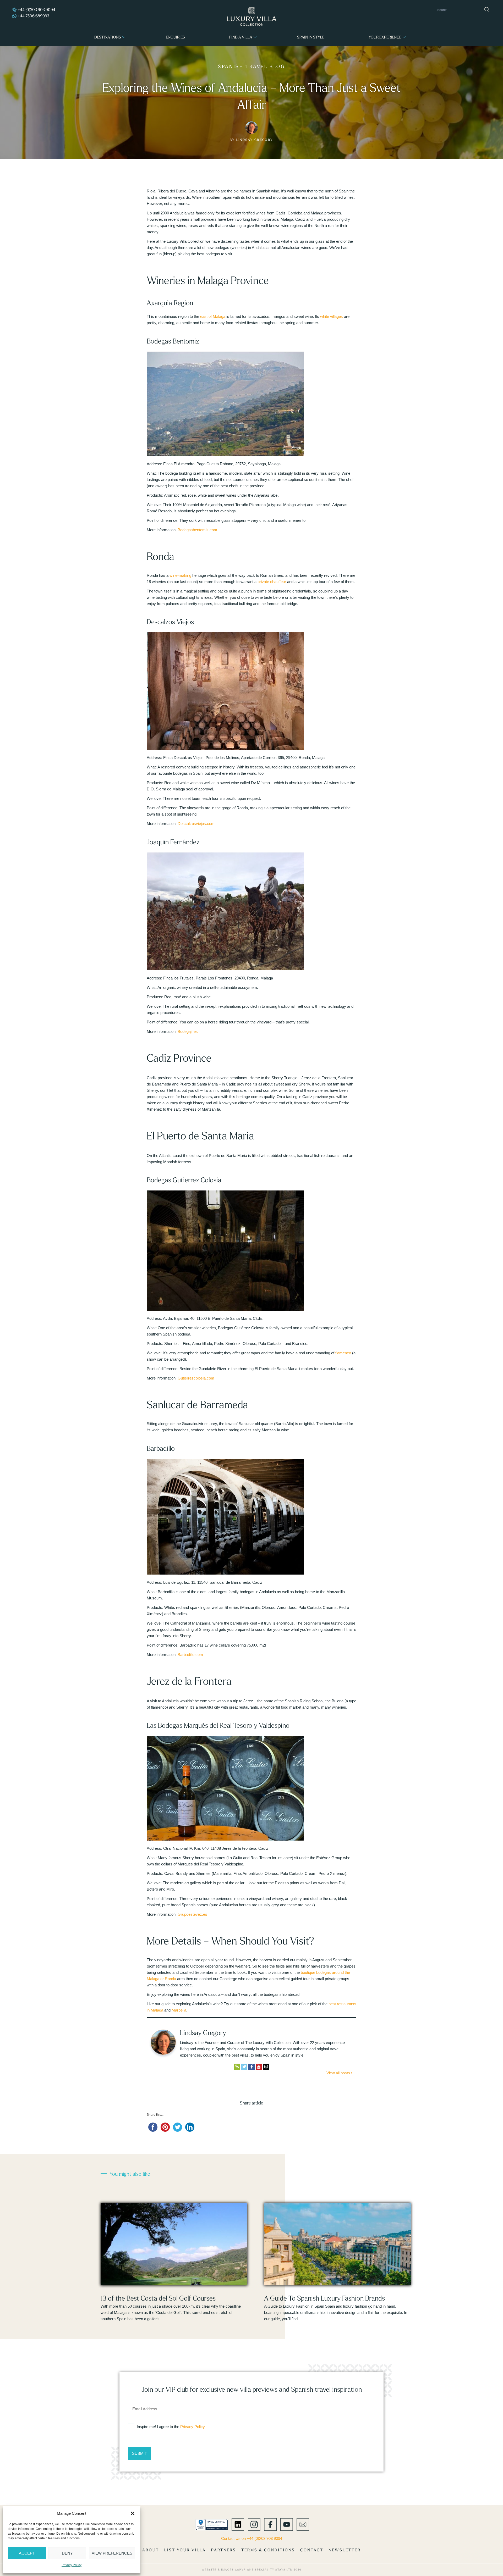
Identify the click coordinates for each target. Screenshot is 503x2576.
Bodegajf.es (188, 1031)
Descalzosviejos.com (196, 824)
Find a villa (241, 37)
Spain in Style (311, 37)
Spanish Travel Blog (251, 66)
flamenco (343, 1353)
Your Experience (385, 37)
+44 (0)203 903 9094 (36, 10)
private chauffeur (272, 582)
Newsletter (345, 2550)
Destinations (108, 37)
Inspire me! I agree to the (171, 2427)
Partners (224, 2550)
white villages (332, 316)
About (151, 2550)
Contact (312, 2550)
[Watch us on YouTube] (287, 2524)
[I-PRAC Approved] (212, 2524)
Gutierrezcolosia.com (196, 1378)
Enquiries (175, 37)
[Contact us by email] (303, 2524)
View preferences (112, 2553)
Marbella (179, 2010)
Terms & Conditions (268, 2550)
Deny (67, 2553)
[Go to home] (252, 16)
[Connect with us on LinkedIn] (238, 2524)
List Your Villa (185, 2550)
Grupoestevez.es (192, 1914)
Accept (27, 2553)
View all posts (339, 2073)
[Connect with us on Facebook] (270, 2524)
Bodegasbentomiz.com (197, 530)
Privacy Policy (72, 2565)
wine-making (180, 575)
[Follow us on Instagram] (254, 2524)
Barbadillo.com (190, 1655)
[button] (133, 2513)
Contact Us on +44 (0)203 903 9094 (252, 2538)
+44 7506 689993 (33, 16)
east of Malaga (213, 316)
